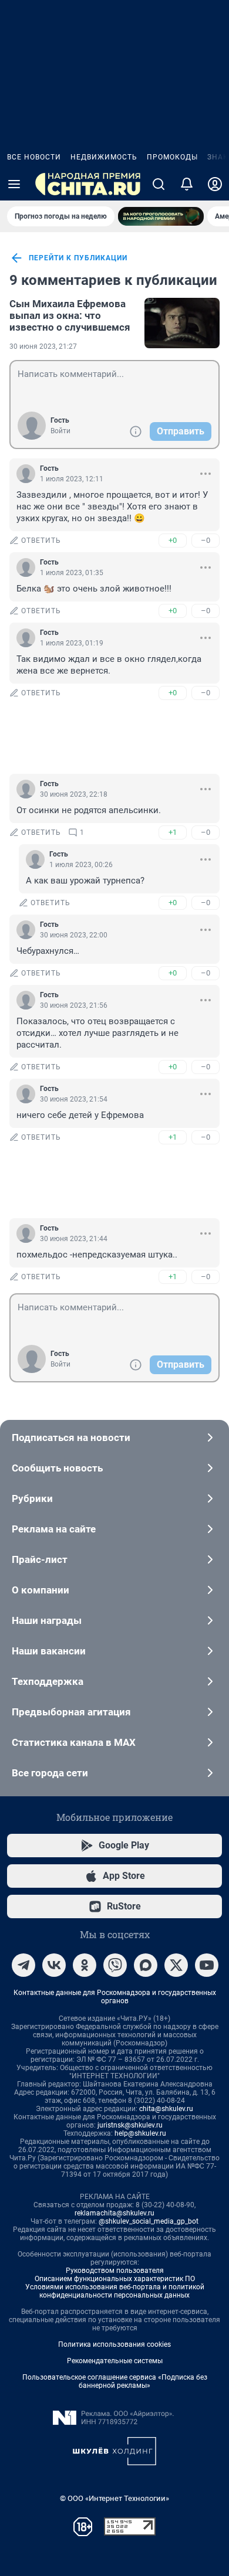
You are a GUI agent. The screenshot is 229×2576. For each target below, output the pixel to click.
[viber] (115, 1965)
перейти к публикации (78, 258)
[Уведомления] (187, 184)
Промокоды (172, 157)
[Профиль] (215, 184)
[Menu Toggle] (14, 184)
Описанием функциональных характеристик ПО (115, 2279)
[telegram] (23, 1965)
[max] (146, 1965)
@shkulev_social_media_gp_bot (149, 2221)
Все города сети (50, 1773)
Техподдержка (48, 1681)
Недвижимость (104, 157)
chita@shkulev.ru (166, 2109)
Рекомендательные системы (115, 2361)
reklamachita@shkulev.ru (114, 2213)
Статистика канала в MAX (74, 1742)
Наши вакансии (49, 1651)
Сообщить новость (57, 1468)
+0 (173, 540)
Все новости (34, 157)
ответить (41, 541)
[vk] (54, 1965)
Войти (60, 431)
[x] (176, 1965)
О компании (41, 1590)
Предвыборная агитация (71, 1712)
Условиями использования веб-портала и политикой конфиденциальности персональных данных (115, 2291)
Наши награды (47, 1620)
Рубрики (32, 1498)
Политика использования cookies (114, 2344)
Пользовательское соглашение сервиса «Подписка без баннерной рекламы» (115, 2381)
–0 (206, 540)
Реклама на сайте (54, 1529)
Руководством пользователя (115, 2271)
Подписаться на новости (71, 1437)
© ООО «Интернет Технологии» (114, 2498)
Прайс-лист (40, 1559)
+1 (173, 832)
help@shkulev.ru (140, 2133)
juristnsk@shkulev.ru (130, 2125)
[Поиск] (159, 184)
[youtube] (207, 1965)
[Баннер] (161, 216)
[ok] (85, 1965)
